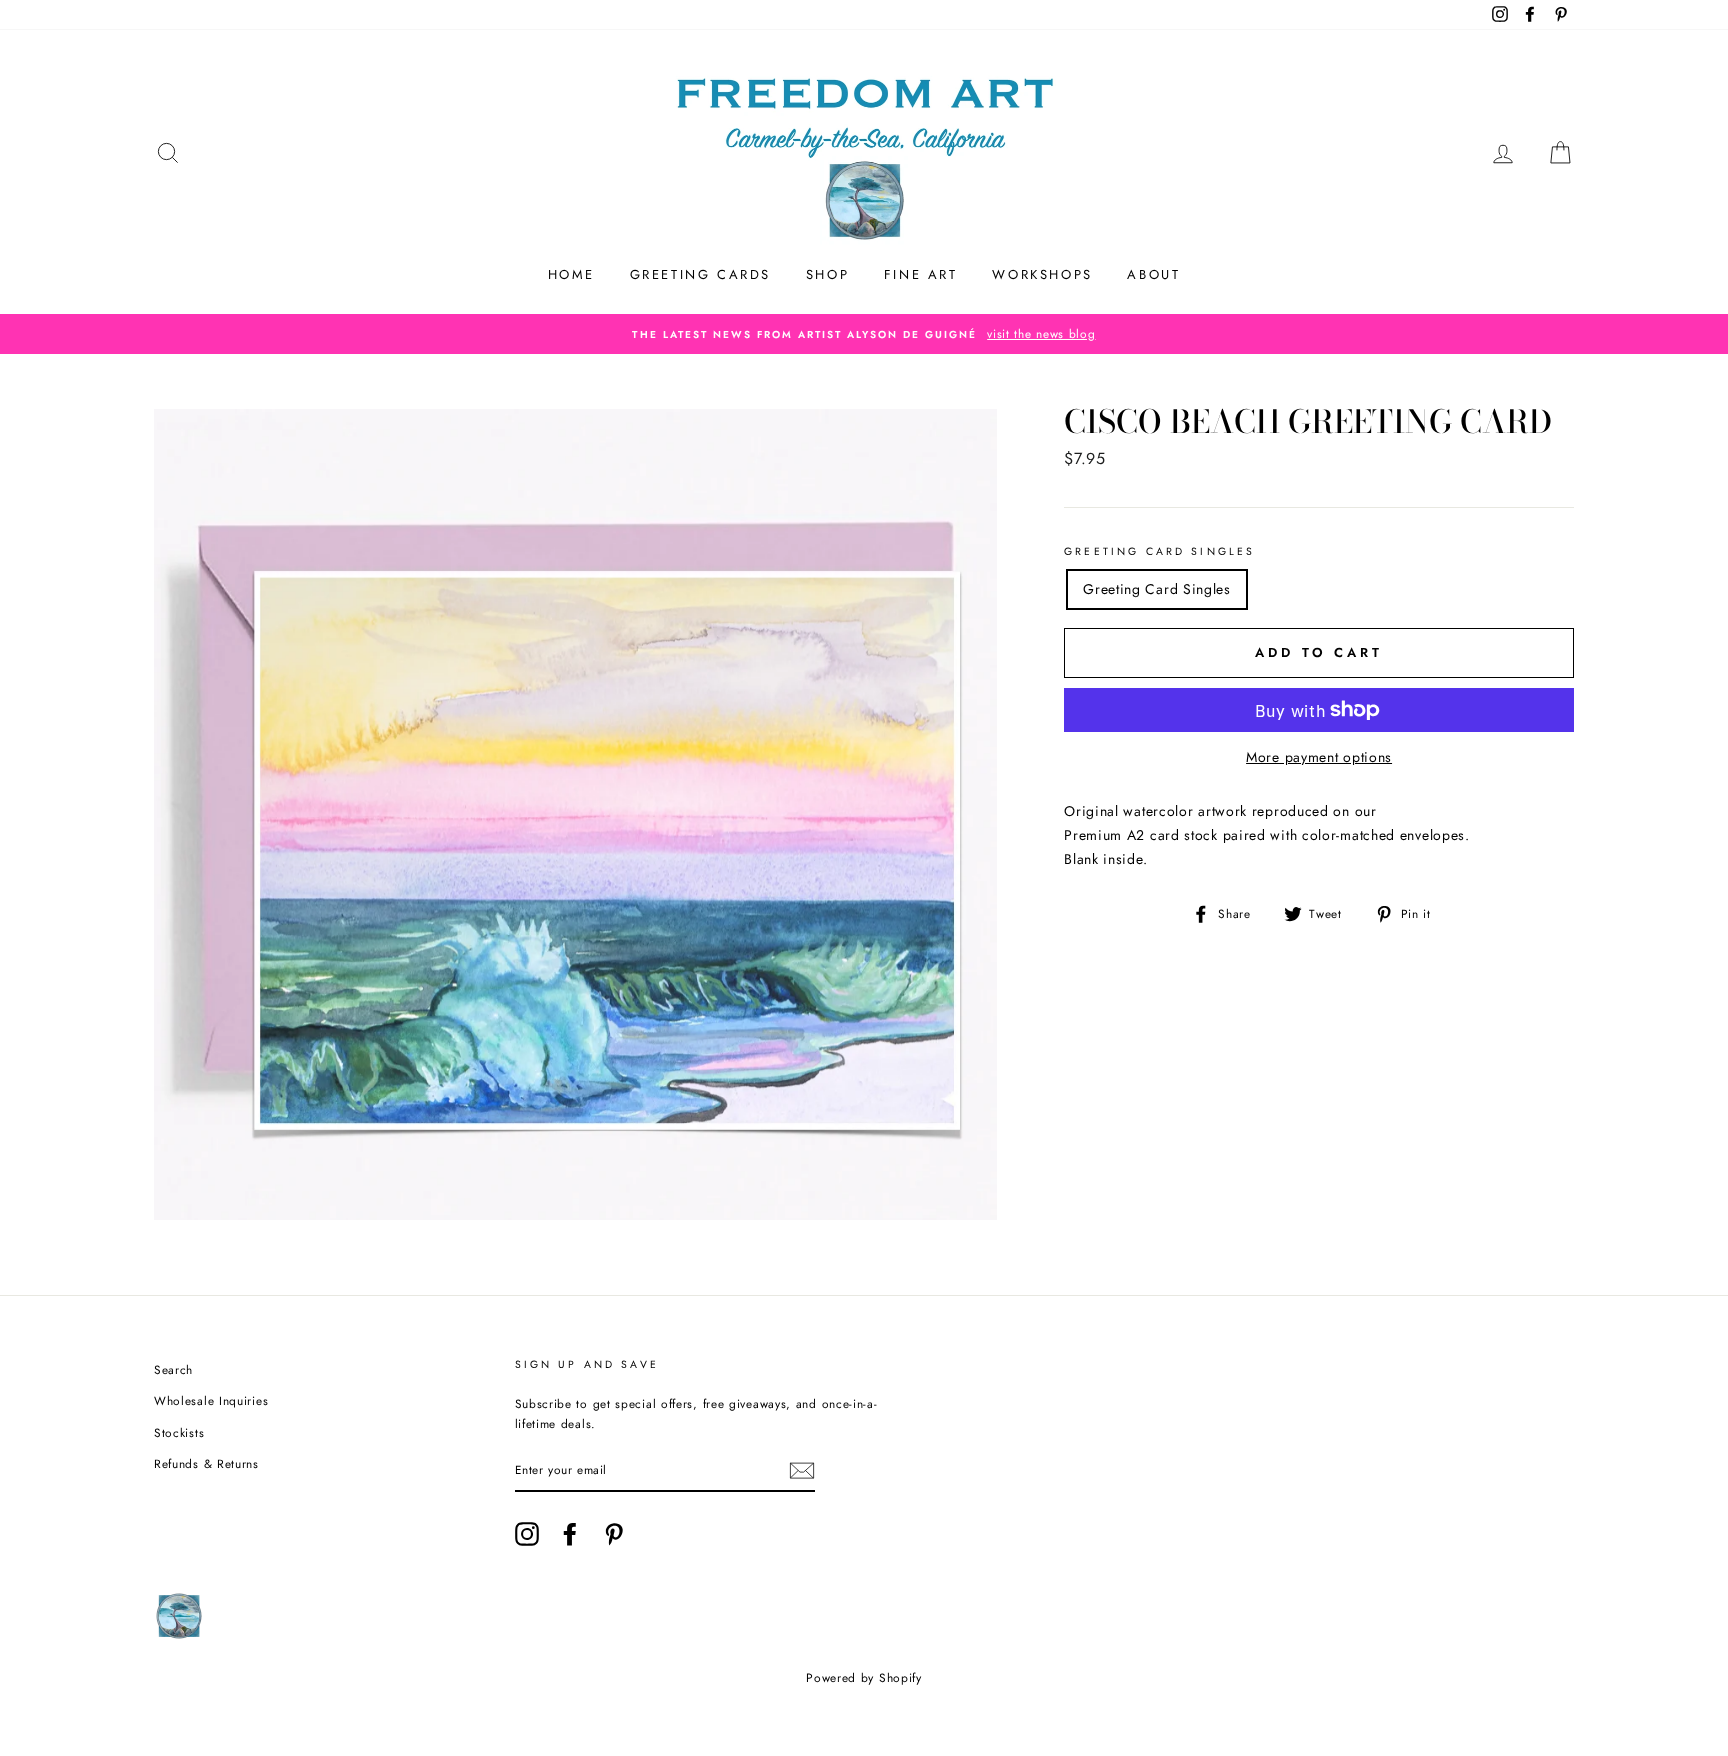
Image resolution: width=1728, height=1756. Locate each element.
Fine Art (921, 274)
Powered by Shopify (864, 1678)
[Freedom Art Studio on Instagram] (527, 1534)
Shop (827, 274)
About (1153, 274)
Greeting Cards (700, 274)
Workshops (1042, 274)
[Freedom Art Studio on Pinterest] (614, 1534)
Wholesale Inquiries (211, 1400)
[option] (864, 334)
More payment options (1319, 757)
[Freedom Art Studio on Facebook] (570, 1534)
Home (571, 274)
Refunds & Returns (206, 1463)
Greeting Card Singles (1159, 551)
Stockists (179, 1432)
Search (173, 1369)
